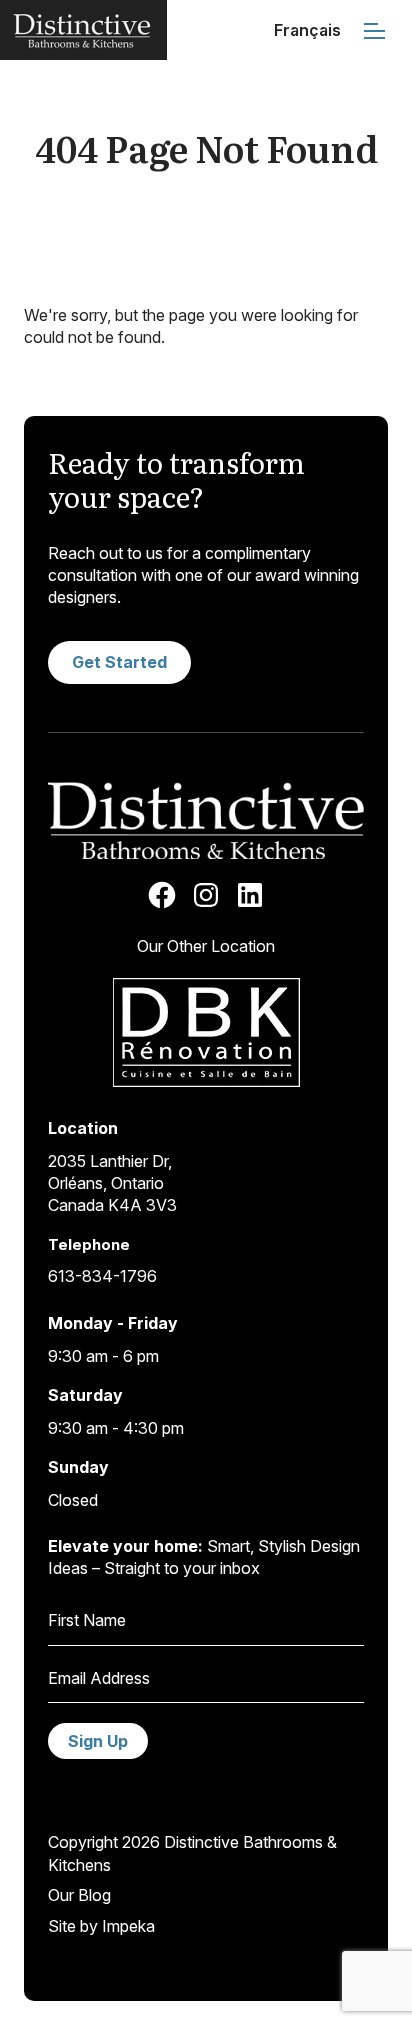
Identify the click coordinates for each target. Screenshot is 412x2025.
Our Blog (79, 1895)
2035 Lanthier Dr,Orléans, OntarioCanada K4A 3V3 (112, 1183)
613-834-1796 (102, 1276)
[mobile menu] (374, 30)
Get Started (119, 662)
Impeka (128, 1926)
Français (307, 30)
